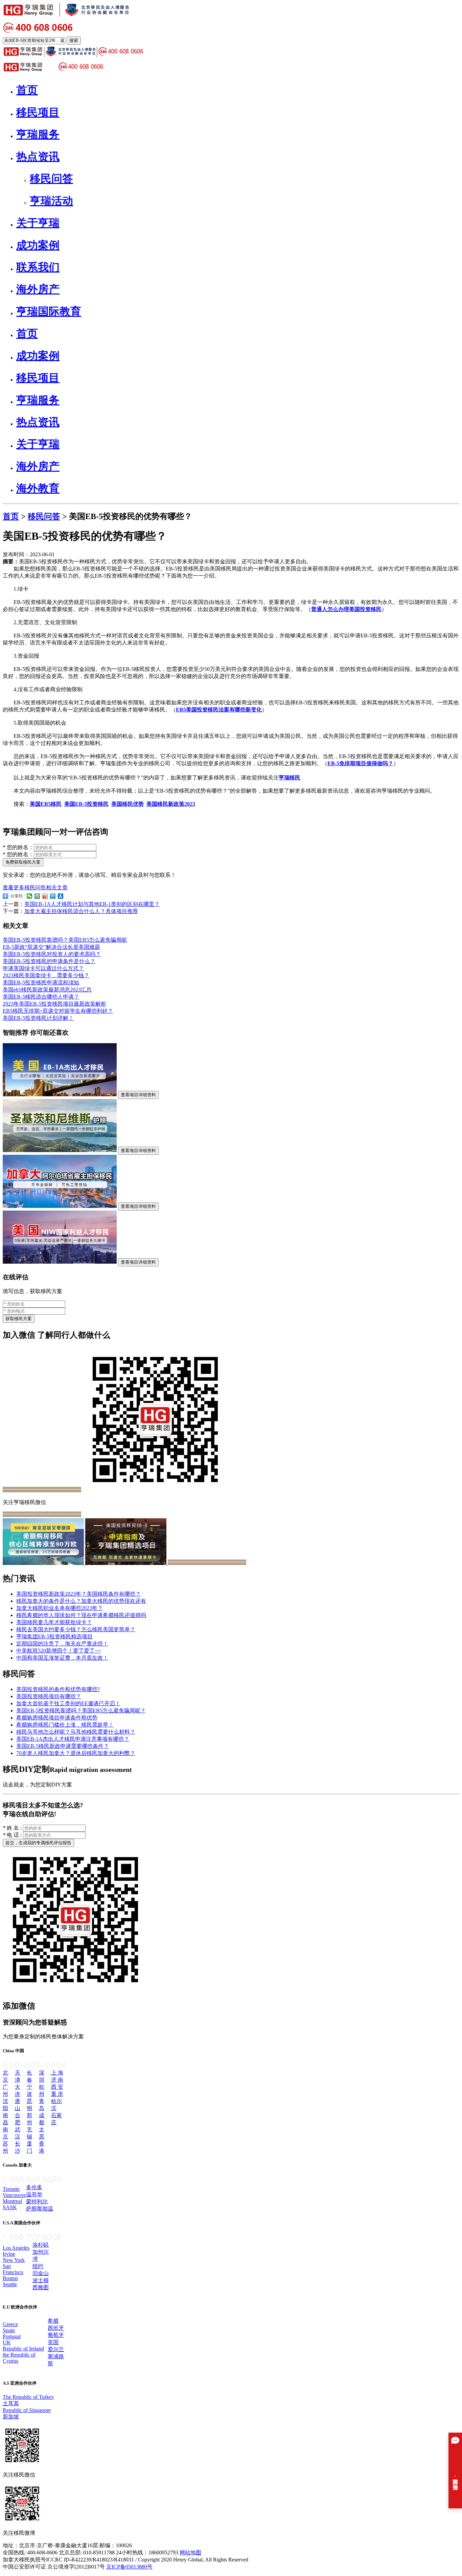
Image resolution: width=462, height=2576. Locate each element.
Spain (9, 2330)
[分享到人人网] (61, 896)
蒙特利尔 (37, 2202)
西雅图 (41, 2287)
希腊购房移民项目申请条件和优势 (57, 1718)
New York (14, 2260)
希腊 (53, 2321)
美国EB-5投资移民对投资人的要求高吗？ (52, 954)
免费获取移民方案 (23, 862)
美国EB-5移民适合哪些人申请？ (41, 997)
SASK (10, 2207)
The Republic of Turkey (28, 2397)
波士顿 (41, 2280)
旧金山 (41, 2273)
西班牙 (56, 2328)
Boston (10, 2278)
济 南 (57, 2080)
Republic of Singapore (27, 2410)
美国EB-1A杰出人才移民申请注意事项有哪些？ (73, 1739)
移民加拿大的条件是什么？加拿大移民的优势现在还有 (81, 1601)
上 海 (57, 2073)
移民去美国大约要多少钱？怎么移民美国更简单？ (76, 1629)
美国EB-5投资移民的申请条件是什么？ (49, 961)
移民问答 (44, 516)
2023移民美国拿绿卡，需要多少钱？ (46, 975)
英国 (53, 2342)
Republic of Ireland (23, 2349)
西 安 (57, 2087)
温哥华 (34, 2194)
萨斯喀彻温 (40, 2209)
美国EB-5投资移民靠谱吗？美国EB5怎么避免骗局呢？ (81, 1711)
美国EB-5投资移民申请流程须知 (41, 982)
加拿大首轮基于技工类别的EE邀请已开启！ (68, 1703)
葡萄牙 (56, 2335)
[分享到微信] (30, 896)
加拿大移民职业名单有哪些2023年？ (60, 1608)
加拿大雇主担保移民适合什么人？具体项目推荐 (81, 911)
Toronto (11, 2189)
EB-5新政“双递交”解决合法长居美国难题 (51, 947)
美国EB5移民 (46, 804)
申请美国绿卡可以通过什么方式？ (43, 968)
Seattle (10, 2284)
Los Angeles (16, 2248)
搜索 (74, 40)
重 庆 (57, 2094)
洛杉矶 (41, 2245)
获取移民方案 (19, 1319)
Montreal (12, 2201)
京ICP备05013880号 (129, 2567)
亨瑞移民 (290, 778)
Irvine (9, 2254)
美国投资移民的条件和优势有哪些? (58, 1689)
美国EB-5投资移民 (86, 804)
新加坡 (11, 2417)
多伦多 (34, 2187)
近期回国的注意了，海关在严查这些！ (62, 1644)
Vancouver (14, 2195)
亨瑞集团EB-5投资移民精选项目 (54, 1636)
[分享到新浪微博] (45, 896)
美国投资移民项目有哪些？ (49, 1696)
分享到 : (17, 896)
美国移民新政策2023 (171, 804)
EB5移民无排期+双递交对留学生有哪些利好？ (58, 1011)
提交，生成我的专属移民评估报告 (38, 1843)
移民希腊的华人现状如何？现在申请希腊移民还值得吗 (81, 1615)
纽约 (38, 2266)
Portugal (12, 2336)
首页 (11, 516)
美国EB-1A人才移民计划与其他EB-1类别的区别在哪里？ (92, 904)
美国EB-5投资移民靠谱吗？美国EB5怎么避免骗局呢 (65, 940)
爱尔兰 (56, 2349)
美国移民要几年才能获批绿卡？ (54, 1622)
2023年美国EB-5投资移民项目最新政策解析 (54, 1004)
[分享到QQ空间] (37, 896)
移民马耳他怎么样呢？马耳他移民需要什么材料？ (76, 1732)
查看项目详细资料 (138, 1095)
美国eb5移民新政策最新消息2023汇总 (47, 990)
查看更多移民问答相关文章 (35, 887)
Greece (10, 2324)
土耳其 (11, 2403)
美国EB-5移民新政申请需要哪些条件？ (63, 1746)
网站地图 (190, 2552)
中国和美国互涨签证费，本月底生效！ (62, 1658)
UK (7, 2343)
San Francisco (13, 2269)
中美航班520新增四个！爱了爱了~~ (59, 1651)
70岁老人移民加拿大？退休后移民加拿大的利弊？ (76, 1753)
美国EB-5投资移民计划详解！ (38, 1018)
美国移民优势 (128, 804)
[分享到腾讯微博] (53, 896)
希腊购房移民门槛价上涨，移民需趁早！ (65, 1725)
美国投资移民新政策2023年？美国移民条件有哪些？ (78, 1594)
